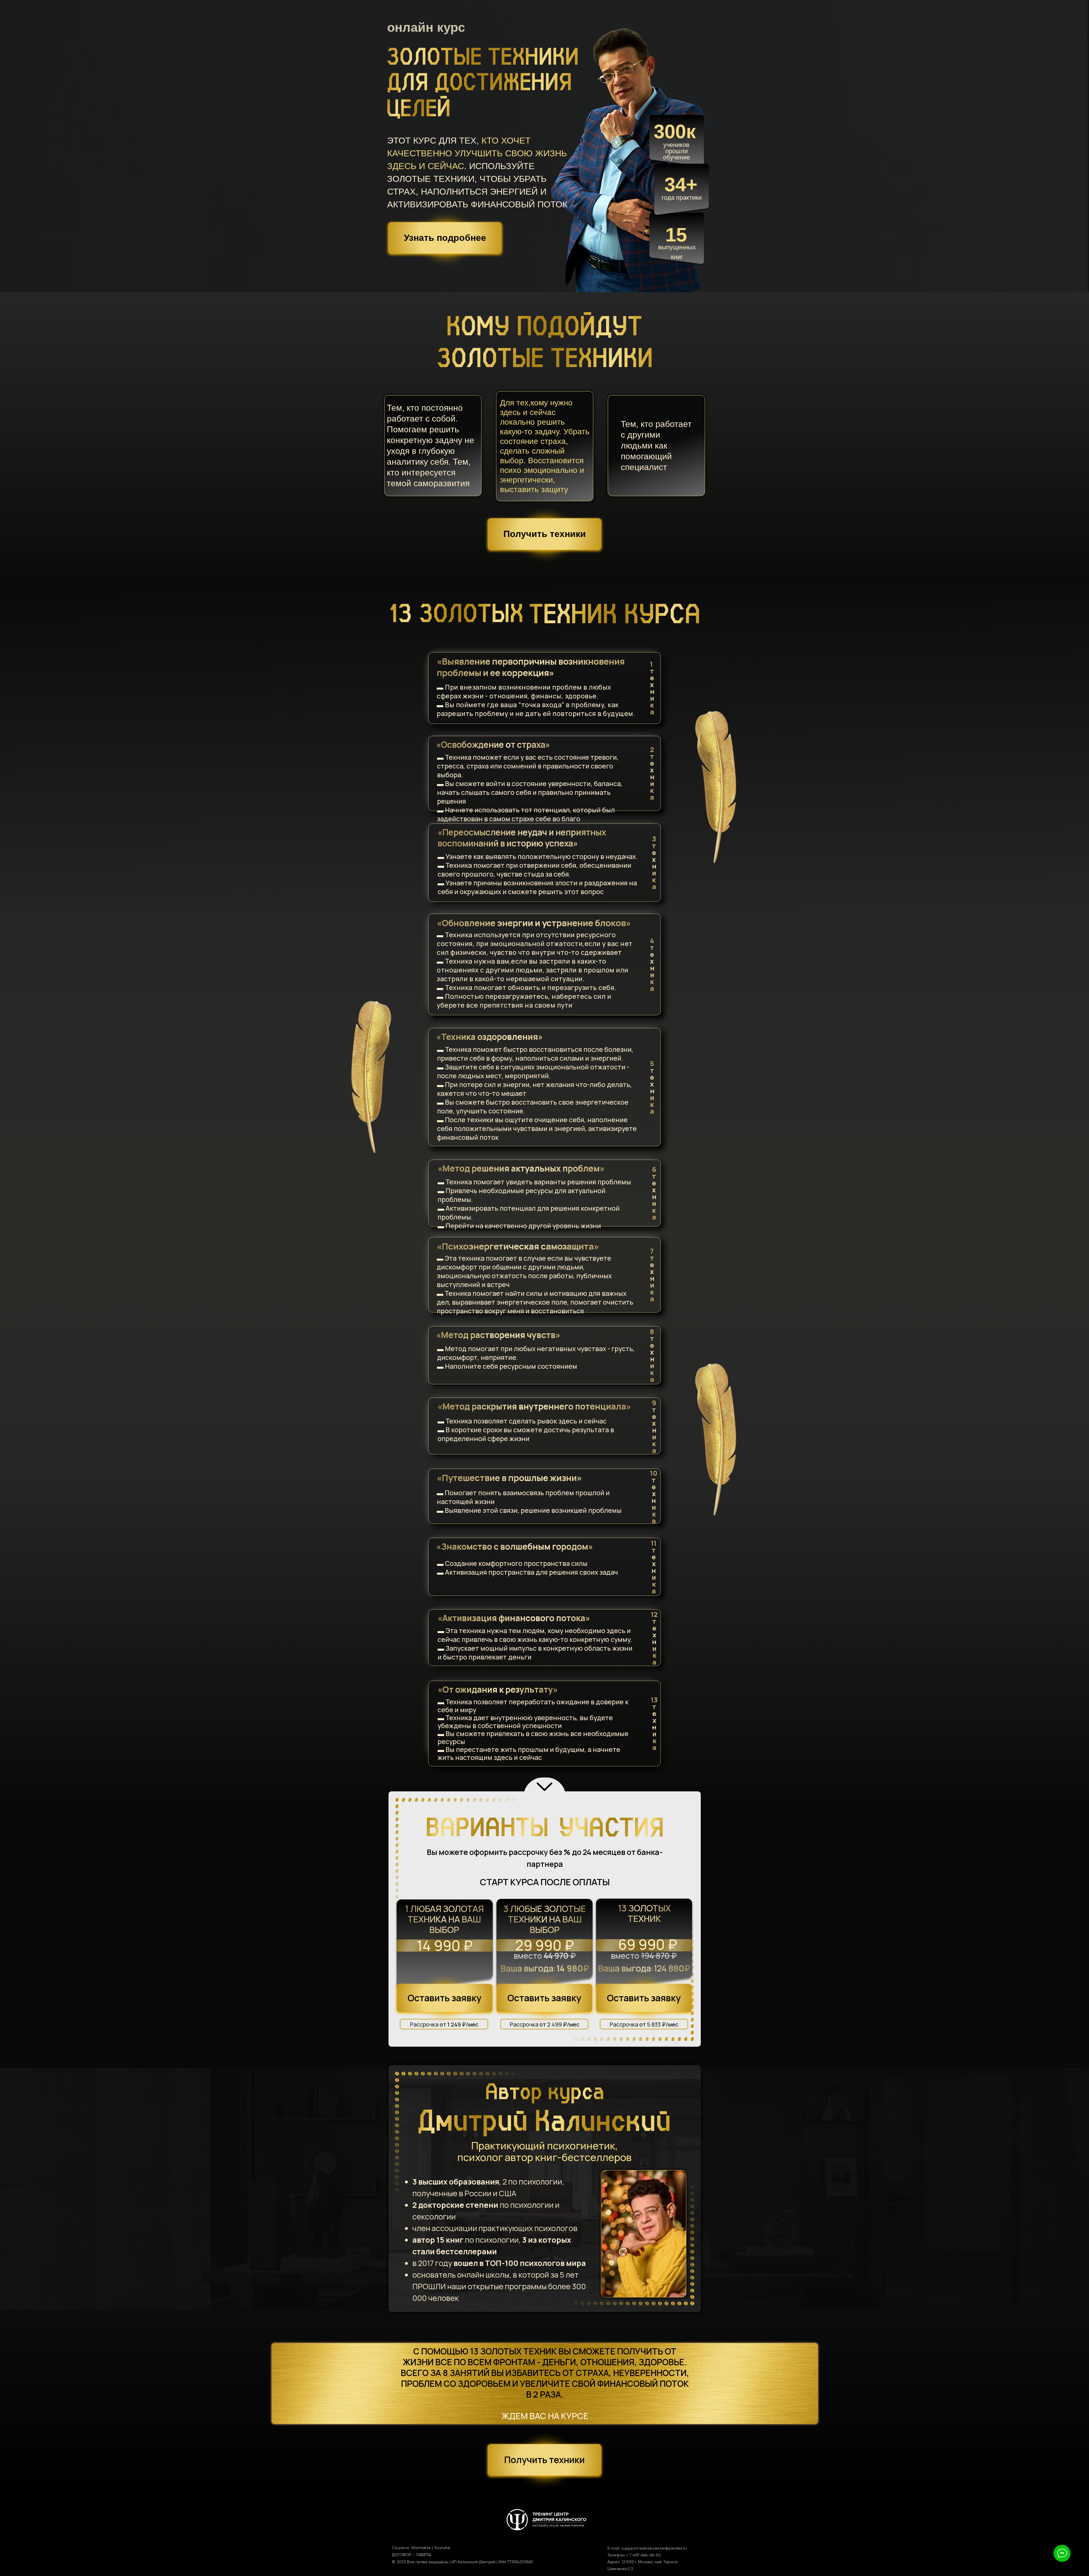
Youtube (442, 2548)
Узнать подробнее (445, 238)
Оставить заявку (544, 1998)
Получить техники (545, 534)
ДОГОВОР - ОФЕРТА (411, 2555)
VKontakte (421, 2548)
